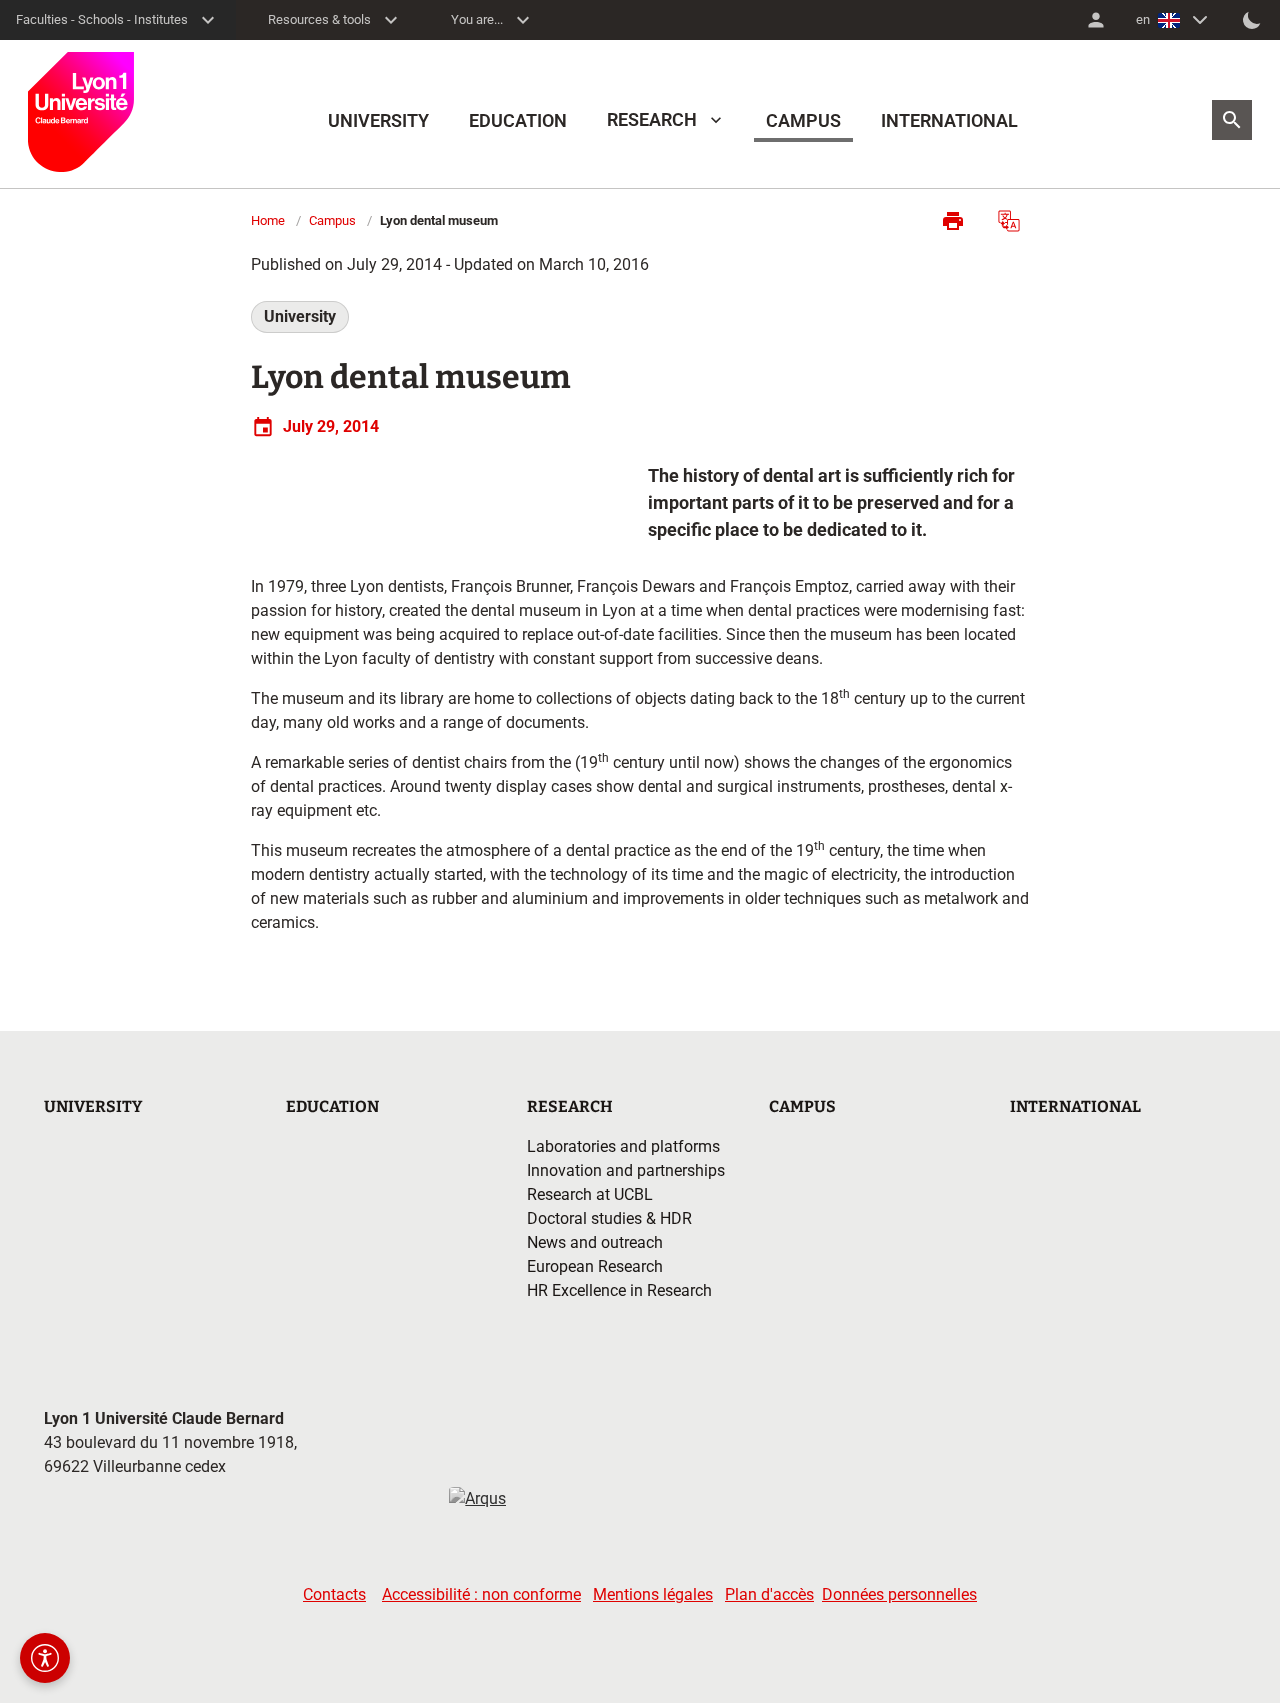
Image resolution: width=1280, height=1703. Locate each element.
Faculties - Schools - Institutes (102, 19)
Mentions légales (653, 1594)
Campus (332, 220)
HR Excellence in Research (619, 1290)
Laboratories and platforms (623, 1146)
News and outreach (595, 1242)
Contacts (334, 1594)
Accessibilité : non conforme (481, 1594)
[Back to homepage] (81, 112)
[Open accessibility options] (45, 1658)
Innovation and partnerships (626, 1170)
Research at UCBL (590, 1194)
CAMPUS (803, 120)
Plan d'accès (769, 1594)
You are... (477, 19)
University (300, 316)
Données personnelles (899, 1594)
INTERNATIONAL (949, 120)
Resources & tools (319, 19)
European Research (595, 1266)
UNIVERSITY (378, 120)
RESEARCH (652, 119)
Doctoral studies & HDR (609, 1218)
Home (268, 220)
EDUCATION (518, 120)
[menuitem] (1096, 20)
